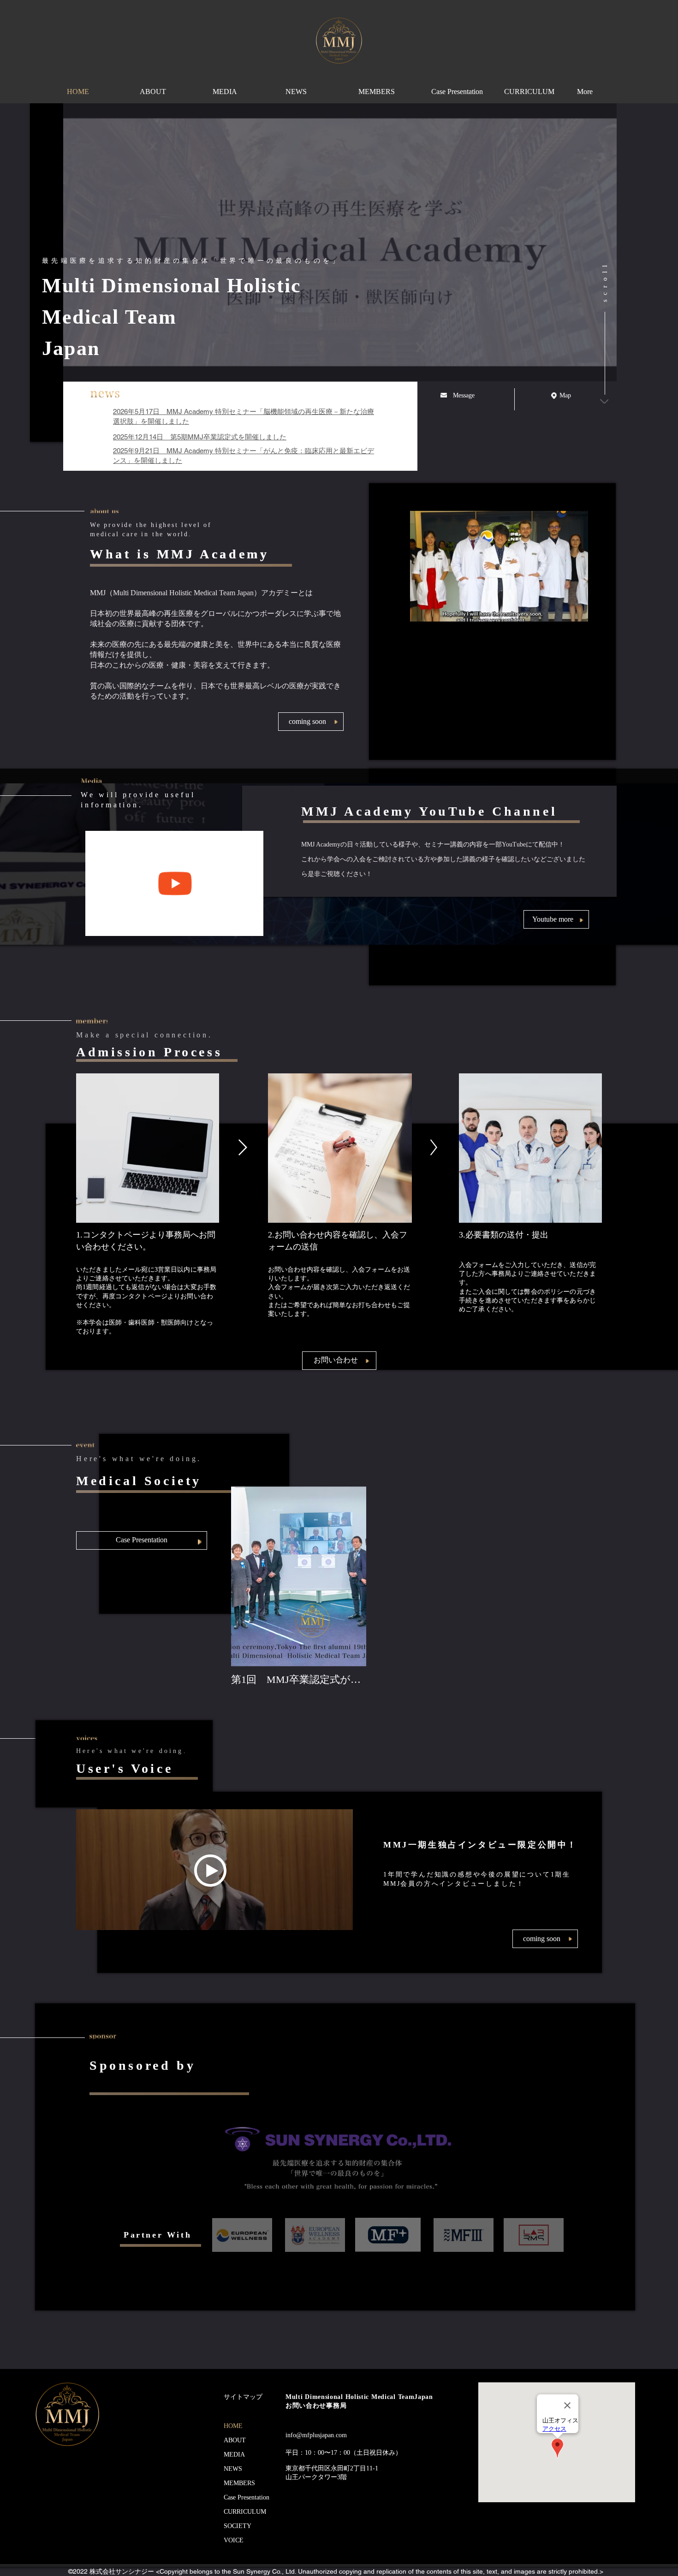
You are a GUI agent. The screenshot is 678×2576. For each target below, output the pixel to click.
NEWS (233, 2469)
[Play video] (499, 683)
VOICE (234, 2540)
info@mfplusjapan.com (316, 2435)
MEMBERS (239, 2483)
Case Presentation (247, 2497)
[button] (311, 722)
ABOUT (235, 2440)
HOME (233, 2426)
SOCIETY (238, 2526)
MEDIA (234, 2455)
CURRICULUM (245, 2512)
